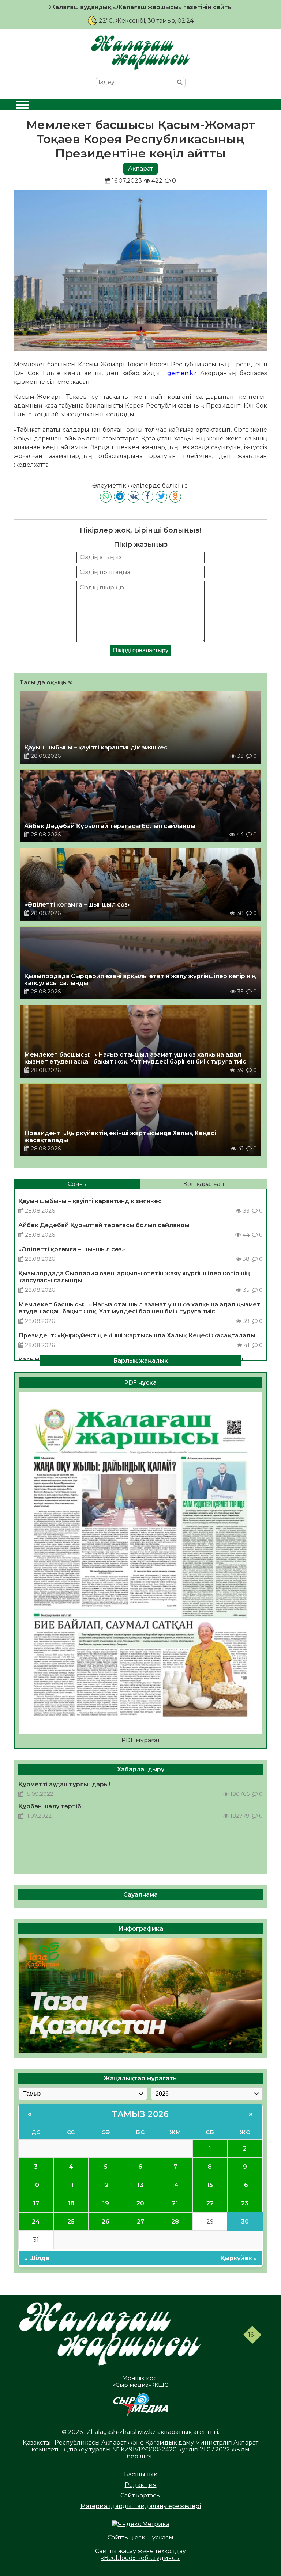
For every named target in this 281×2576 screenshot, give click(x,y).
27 (140, 2222)
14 (175, 2185)
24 (36, 2222)
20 (140, 2203)
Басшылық (140, 2474)
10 (36, 2185)
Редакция (141, 2485)
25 (71, 2222)
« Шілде (37, 2258)
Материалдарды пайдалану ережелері (141, 2506)
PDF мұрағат (141, 1740)
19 (106, 2203)
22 (210, 2203)
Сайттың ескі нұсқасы (140, 2537)
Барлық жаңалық (140, 1360)
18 (71, 2203)
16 (245, 2185)
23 (245, 2203)
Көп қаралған (204, 1184)
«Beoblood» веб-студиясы (140, 2558)
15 (210, 2185)
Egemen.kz (180, 373)
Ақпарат (140, 169)
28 (175, 2222)
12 (106, 2185)
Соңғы (77, 1184)
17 (36, 2203)
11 (71, 2185)
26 (106, 2222)
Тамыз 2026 (140, 2114)
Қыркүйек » (239, 2258)
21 (175, 2203)
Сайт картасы (141, 2495)
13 (140, 2185)
